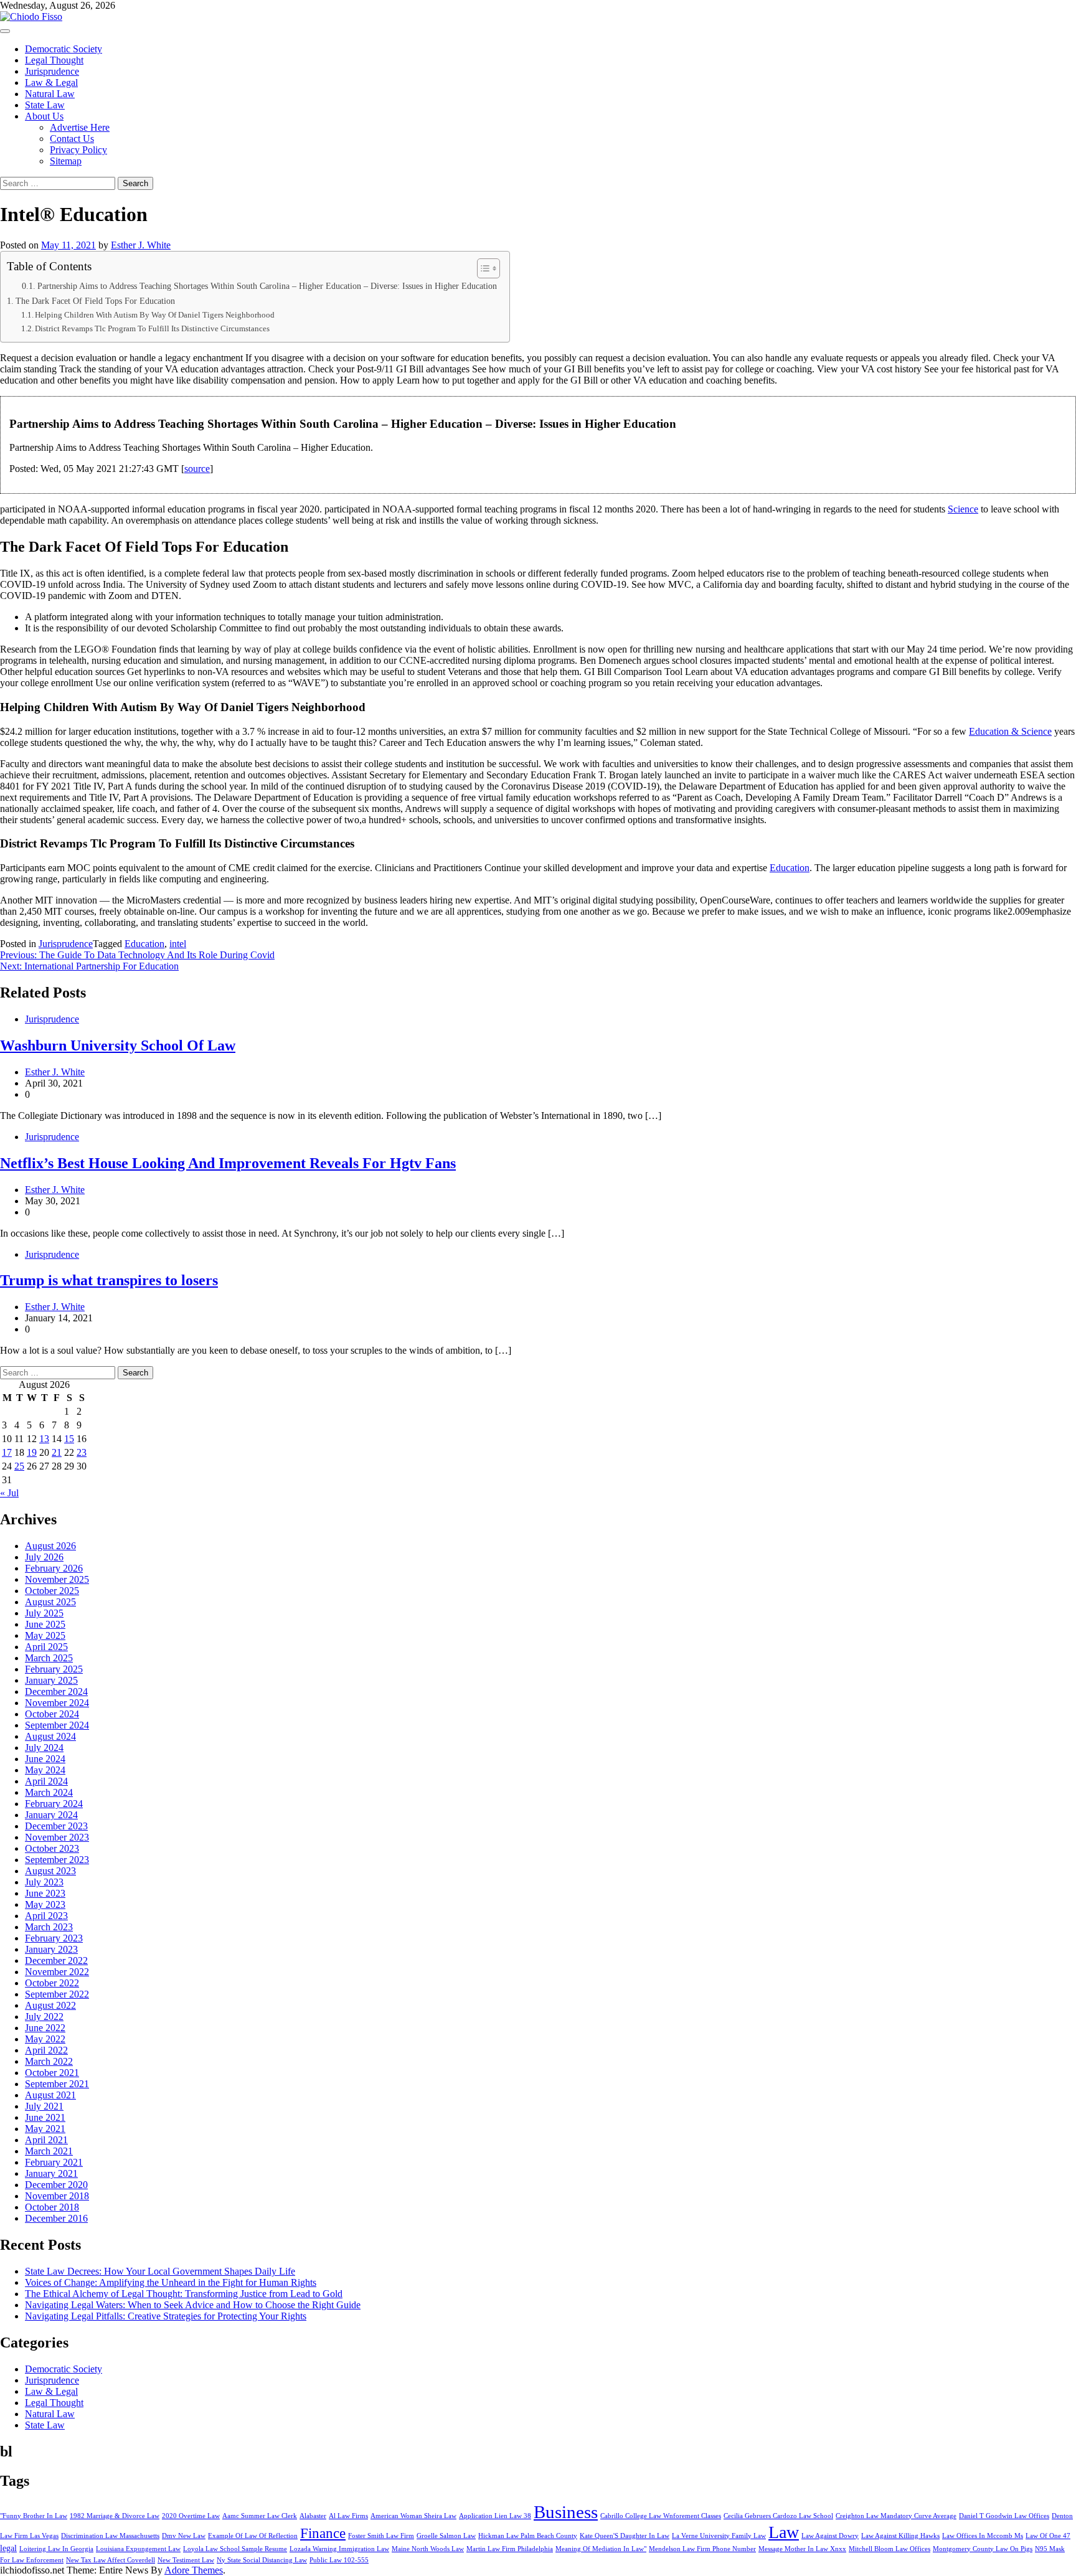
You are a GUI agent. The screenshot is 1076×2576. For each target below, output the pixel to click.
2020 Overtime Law (191, 2516)
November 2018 (57, 2196)
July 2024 (44, 1748)
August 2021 (50, 2095)
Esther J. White (141, 245)
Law (784, 2532)
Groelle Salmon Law (446, 2536)
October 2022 (52, 1983)
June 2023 (45, 1893)
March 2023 (49, 1927)
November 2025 (57, 1579)
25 (19, 1466)
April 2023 (46, 1916)
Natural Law (50, 94)
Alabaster (313, 2516)
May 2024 (45, 1770)
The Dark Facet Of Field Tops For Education (95, 301)
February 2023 (54, 1938)
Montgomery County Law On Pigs (983, 2549)
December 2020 (56, 2185)
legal (8, 2548)
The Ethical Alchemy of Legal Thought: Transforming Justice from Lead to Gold (184, 2294)
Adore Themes (194, 2570)
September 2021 (57, 2084)
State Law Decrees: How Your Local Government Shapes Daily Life (160, 2271)
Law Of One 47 (1048, 2536)
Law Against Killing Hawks (900, 2536)
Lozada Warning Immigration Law (339, 2549)
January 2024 (51, 1815)
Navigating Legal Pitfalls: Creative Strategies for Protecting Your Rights (166, 2316)
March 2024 (49, 1792)
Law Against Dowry (830, 2536)
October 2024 (52, 1714)
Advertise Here (80, 127)
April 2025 (46, 1647)
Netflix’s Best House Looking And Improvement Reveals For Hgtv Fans (228, 1163)
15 (69, 1439)
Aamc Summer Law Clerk (260, 2516)
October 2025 (52, 1591)
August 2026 (50, 1546)
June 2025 (45, 1624)
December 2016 (56, 2218)
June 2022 (45, 2028)
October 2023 (52, 1848)
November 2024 (57, 1703)
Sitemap (66, 161)
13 (44, 1439)
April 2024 (46, 1781)
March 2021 (49, 2151)
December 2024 (56, 1691)
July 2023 (44, 1882)
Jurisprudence (52, 71)
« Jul (9, 1493)
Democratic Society (64, 49)
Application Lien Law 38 (495, 2516)
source (197, 469)
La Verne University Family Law (719, 2536)
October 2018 (52, 2207)
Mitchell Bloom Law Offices (890, 2549)
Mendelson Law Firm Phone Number (702, 2549)
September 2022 (57, 1994)
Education (790, 868)
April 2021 (46, 2140)
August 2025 (50, 1602)
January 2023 (51, 1949)
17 (7, 1452)
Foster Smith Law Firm (381, 2536)
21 (57, 1452)
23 (82, 1452)
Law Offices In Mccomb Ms (983, 2536)
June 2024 (45, 1759)
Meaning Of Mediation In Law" (601, 2549)
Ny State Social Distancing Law (262, 2560)
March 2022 (49, 2061)
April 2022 (46, 2050)
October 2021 (52, 2073)
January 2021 (51, 2173)
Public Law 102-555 (339, 2560)
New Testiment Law (186, 2560)
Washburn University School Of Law (118, 1045)
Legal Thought (54, 60)
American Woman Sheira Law (413, 2516)
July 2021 (44, 2106)
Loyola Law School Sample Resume (235, 2549)
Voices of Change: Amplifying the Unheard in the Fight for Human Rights (171, 2282)
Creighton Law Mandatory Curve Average (896, 2516)
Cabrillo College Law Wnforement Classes (661, 2516)
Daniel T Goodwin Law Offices (1004, 2516)
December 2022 (56, 1960)
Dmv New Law (184, 2536)
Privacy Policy (78, 150)
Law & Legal (51, 83)
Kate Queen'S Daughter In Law (625, 2536)
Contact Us (72, 139)
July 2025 (44, 1613)
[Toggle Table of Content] (482, 268)
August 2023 (50, 1871)
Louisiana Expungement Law (138, 2549)
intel (178, 944)
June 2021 (45, 2117)
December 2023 (56, 1826)
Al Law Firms (348, 2516)
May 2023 (45, 1904)
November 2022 (57, 1972)
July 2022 (44, 2017)
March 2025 (49, 1658)
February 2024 (54, 1804)
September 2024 (57, 1725)
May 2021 (45, 2129)
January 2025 (51, 1680)
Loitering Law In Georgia (56, 2549)
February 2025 (54, 1669)
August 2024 (50, 1736)
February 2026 (54, 1568)
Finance (323, 2533)
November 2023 (57, 1837)
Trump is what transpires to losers (109, 1280)
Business (566, 2512)
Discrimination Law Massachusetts (110, 2536)
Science (963, 509)
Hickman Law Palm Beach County (528, 2536)
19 (32, 1452)
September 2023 (57, 1860)
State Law (45, 105)
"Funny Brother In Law (34, 2516)
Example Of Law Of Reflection (253, 2536)
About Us (44, 116)
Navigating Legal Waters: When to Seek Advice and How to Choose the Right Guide (193, 2305)
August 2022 (50, 2005)
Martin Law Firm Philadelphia (510, 2549)
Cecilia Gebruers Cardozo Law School (778, 2516)
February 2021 (54, 2162)
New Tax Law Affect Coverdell (111, 2560)
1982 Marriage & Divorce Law (115, 2516)
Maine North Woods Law (428, 2549)
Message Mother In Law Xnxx (802, 2549)
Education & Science (1010, 731)
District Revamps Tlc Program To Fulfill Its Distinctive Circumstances (152, 328)
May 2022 (45, 2039)
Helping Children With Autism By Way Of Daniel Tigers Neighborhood (155, 315)
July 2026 (44, 1557)
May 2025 (45, 1635)
